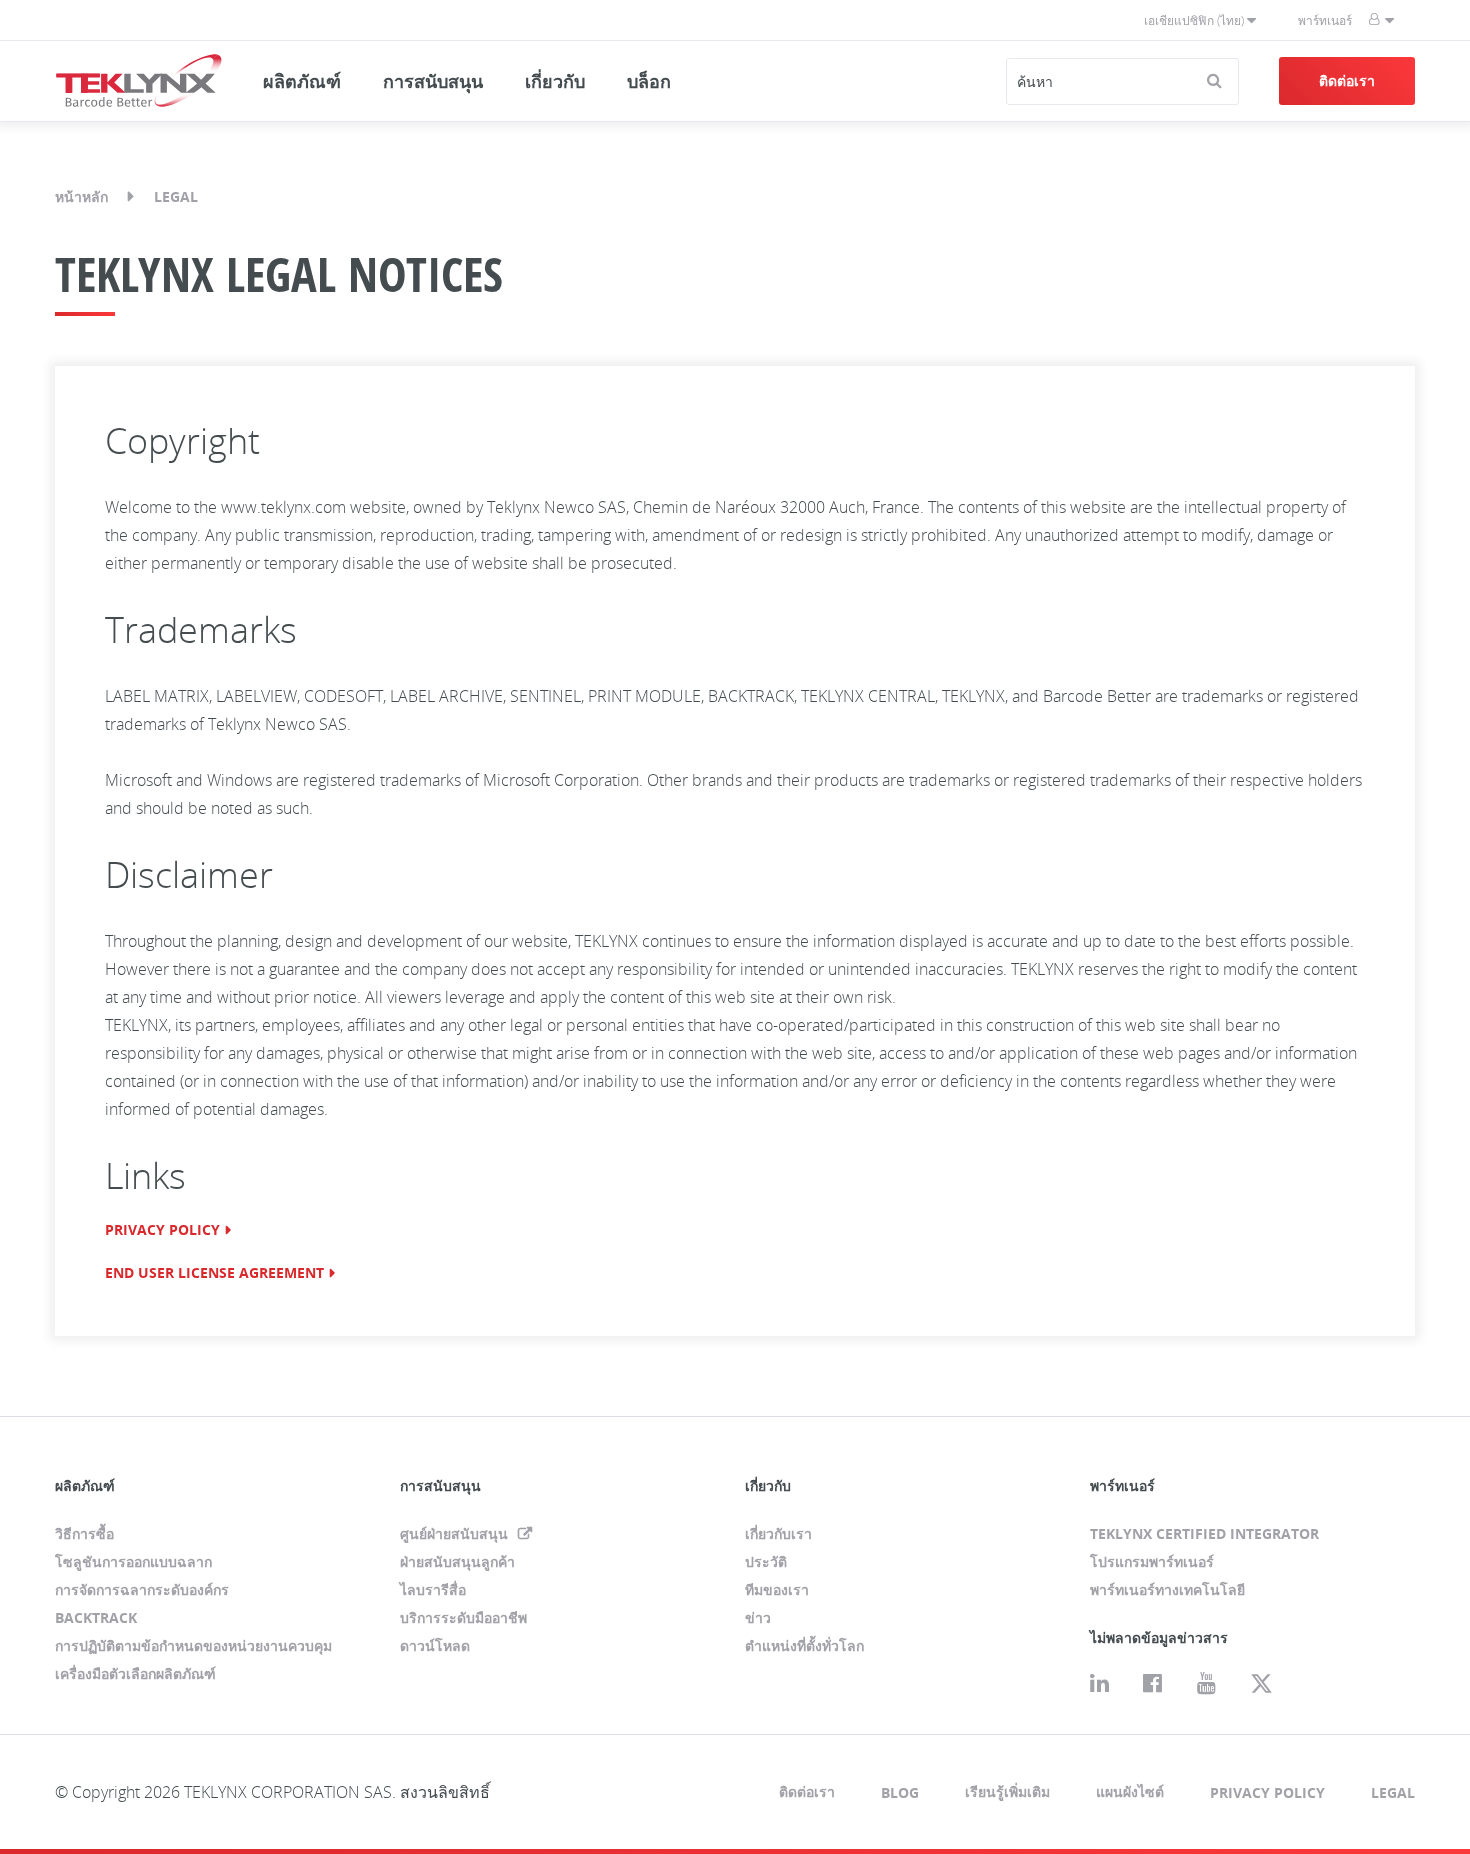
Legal (1393, 1792)
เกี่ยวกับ (555, 81)
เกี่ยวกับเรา (778, 1533)
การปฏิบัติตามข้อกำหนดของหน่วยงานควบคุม (193, 1645)
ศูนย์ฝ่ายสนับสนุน (456, 1533)
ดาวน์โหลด (435, 1645)
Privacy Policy (162, 1229)
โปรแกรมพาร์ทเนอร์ (1152, 1561)
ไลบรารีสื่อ (433, 1589)
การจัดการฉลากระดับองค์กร (142, 1589)
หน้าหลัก (81, 196)
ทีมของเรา (777, 1589)
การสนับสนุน (433, 81)
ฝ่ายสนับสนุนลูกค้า (457, 1561)
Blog (900, 1792)
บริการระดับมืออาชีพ (463, 1617)
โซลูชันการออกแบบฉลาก (133, 1561)
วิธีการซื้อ (84, 1533)
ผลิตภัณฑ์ (302, 81)
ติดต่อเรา (1347, 80)
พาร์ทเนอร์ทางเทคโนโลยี (1167, 1589)
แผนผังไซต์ (1130, 1791)
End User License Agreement (214, 1272)
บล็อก (649, 81)
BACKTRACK (96, 1617)
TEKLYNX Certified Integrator (1204, 1533)
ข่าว (758, 1617)
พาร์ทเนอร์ (1325, 20)
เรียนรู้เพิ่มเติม (1007, 1791)
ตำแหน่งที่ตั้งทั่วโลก (804, 1645)
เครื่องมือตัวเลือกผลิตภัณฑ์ (135, 1673)
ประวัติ (766, 1561)
